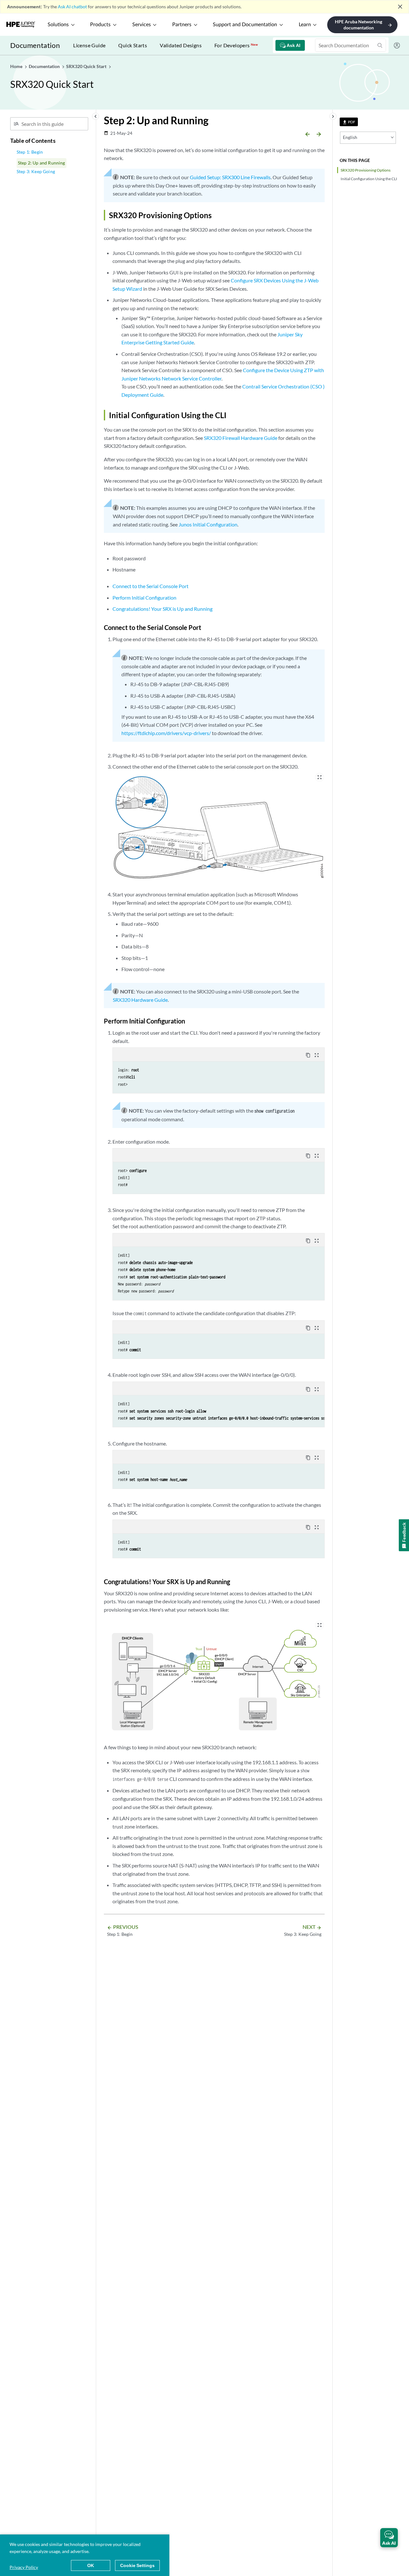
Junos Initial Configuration (208, 524)
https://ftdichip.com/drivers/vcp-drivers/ (166, 733)
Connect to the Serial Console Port (150, 586)
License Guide (89, 45)
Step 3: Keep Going (36, 171)
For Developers (236, 45)
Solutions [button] (58, 25)
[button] (389, 2538)
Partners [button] (182, 25)
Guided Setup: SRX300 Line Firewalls (230, 177)
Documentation (35, 45)
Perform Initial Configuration (144, 598)
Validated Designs (181, 45)
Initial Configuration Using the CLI (369, 179)
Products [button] (100, 25)
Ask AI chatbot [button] (72, 7)
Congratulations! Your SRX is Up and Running (162, 609)
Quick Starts (133, 45)
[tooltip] (349, 122)
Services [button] (142, 25)
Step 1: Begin (30, 152)
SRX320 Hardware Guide (140, 1000)
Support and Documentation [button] (245, 25)
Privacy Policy (24, 2567)
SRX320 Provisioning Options (366, 170)
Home (17, 66)
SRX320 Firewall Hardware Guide (241, 438)
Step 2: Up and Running (42, 163)
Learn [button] (305, 25)
